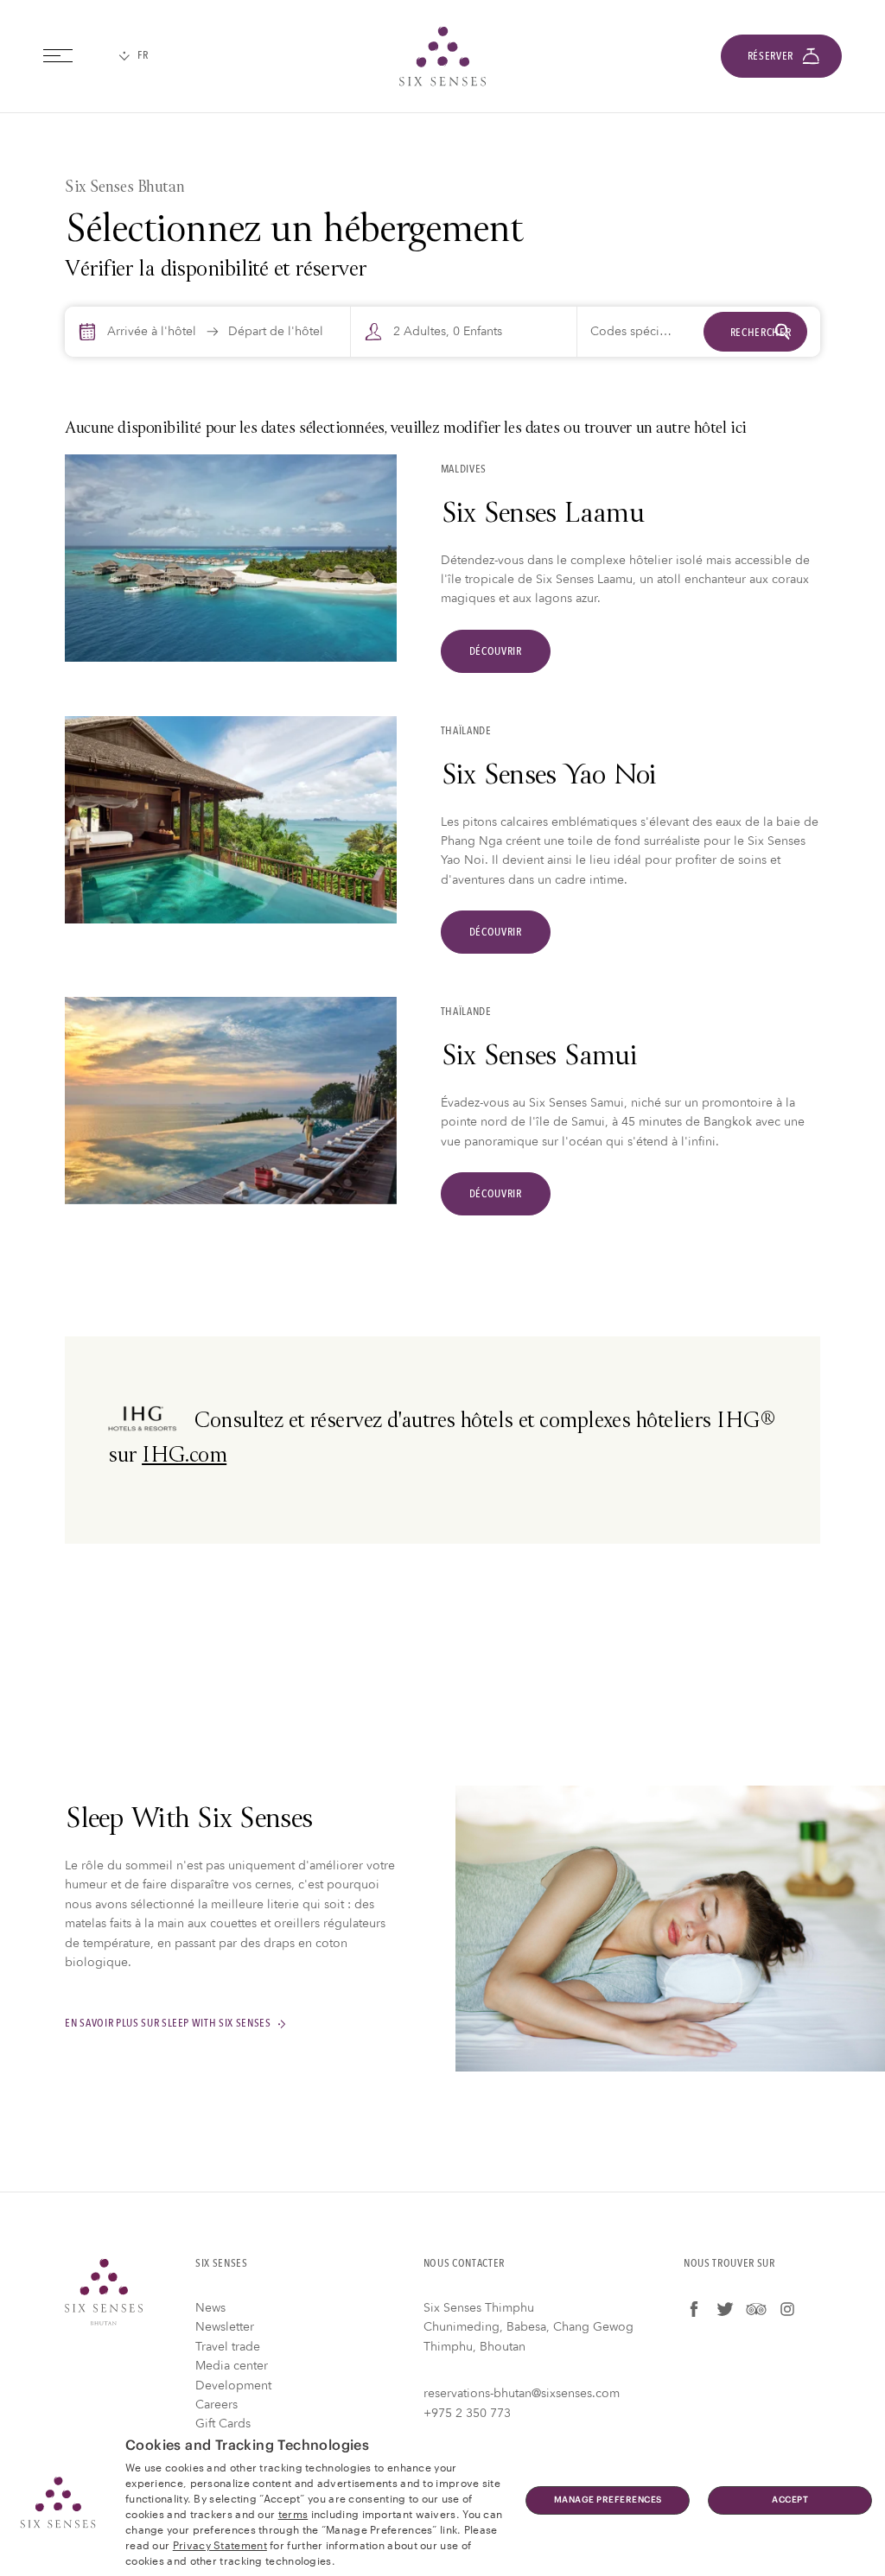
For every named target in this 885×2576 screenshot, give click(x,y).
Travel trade (228, 2347)
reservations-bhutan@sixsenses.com (522, 2393)
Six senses (442, 56)
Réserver (770, 56)
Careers (216, 2405)
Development (233, 2386)
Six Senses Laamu (542, 516)
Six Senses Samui (539, 1058)
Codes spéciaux (634, 331)
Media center (232, 2366)
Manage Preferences (608, 2500)
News (210, 2308)
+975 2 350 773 (467, 2413)
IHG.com (184, 1457)
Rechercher (761, 333)
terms (293, 2513)
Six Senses (104, 2292)
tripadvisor (756, 2309)
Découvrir (496, 651)
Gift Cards (223, 2424)
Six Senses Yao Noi (549, 777)
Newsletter (225, 2327)
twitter (725, 2309)
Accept (790, 2500)
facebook (694, 2309)
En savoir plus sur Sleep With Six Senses (168, 2024)
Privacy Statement (220, 2544)
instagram (787, 2309)
